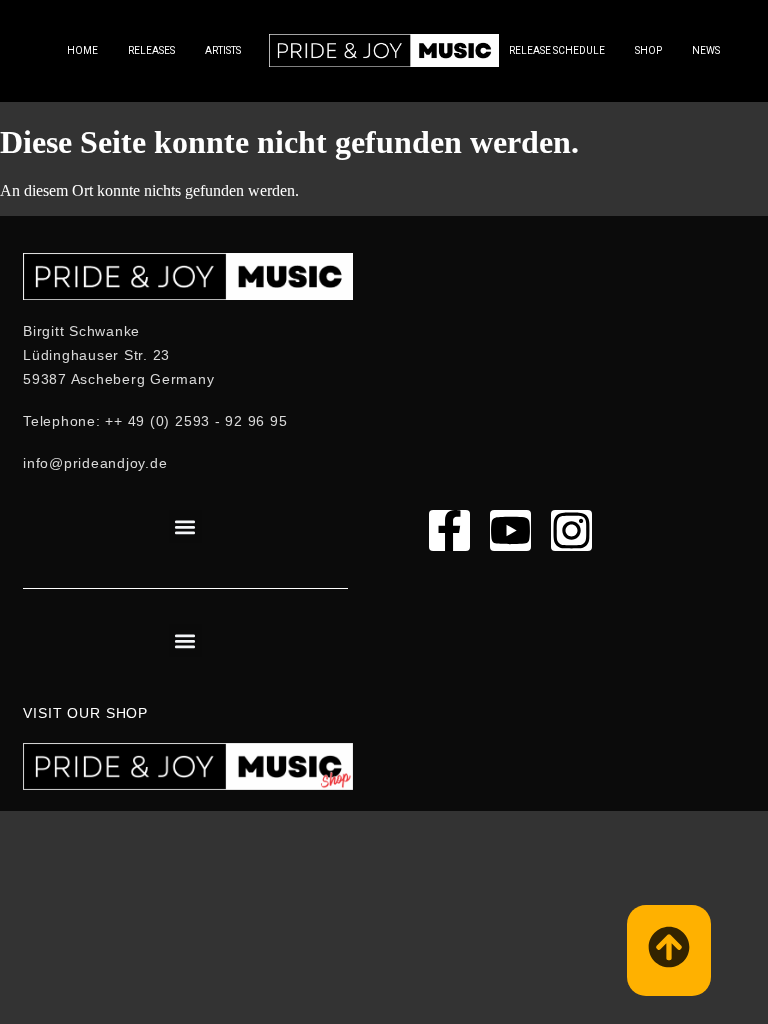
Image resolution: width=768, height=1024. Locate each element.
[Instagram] (571, 530)
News (706, 50)
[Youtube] (510, 530)
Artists (223, 50)
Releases (151, 50)
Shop (648, 50)
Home (82, 50)
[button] (185, 526)
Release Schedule (557, 50)
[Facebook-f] (449, 530)
